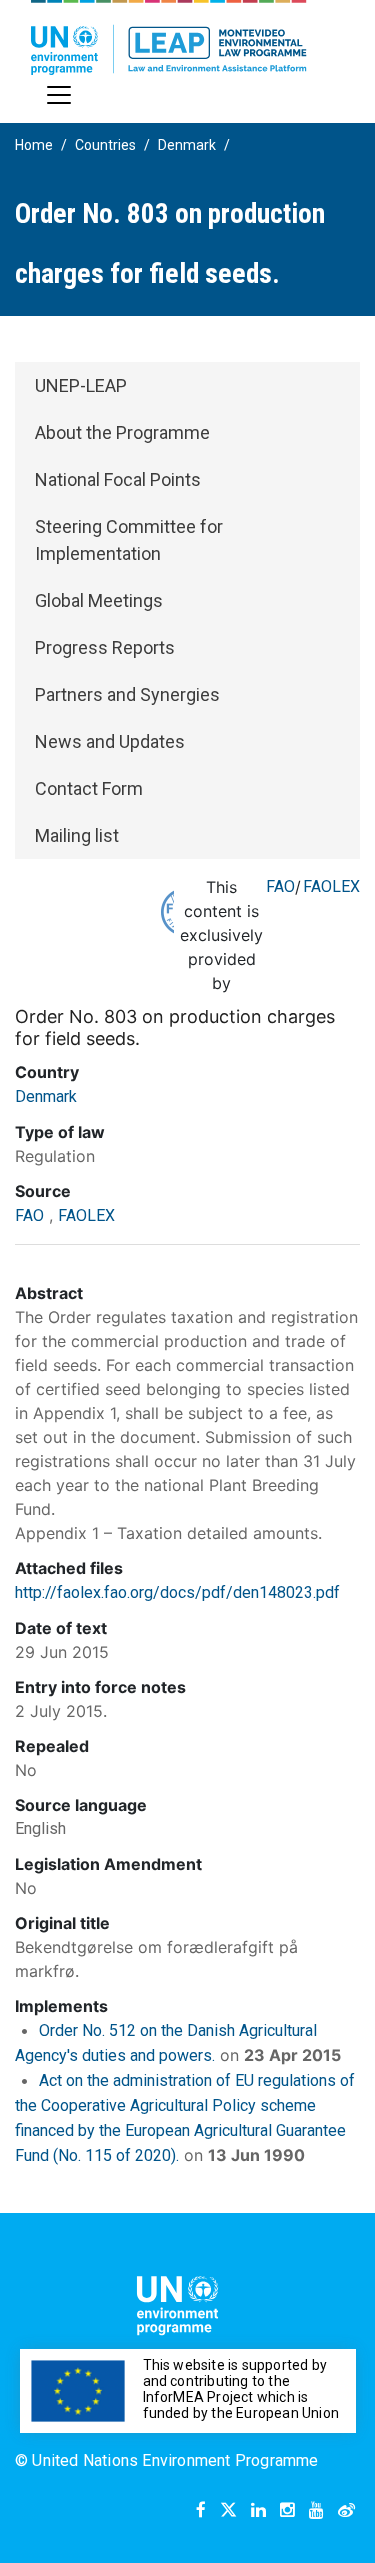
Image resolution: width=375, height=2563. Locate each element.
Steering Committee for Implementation (129, 540)
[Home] (169, 37)
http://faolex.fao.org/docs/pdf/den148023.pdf (177, 1592)
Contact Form (89, 788)
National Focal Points (118, 479)
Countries (105, 145)
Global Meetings (99, 600)
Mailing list (77, 835)
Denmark (187, 145)
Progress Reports (105, 647)
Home (34, 145)
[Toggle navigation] (59, 95)
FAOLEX (331, 886)
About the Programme (122, 432)
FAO (280, 886)
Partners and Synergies (127, 694)
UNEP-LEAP (81, 385)
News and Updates (110, 741)
